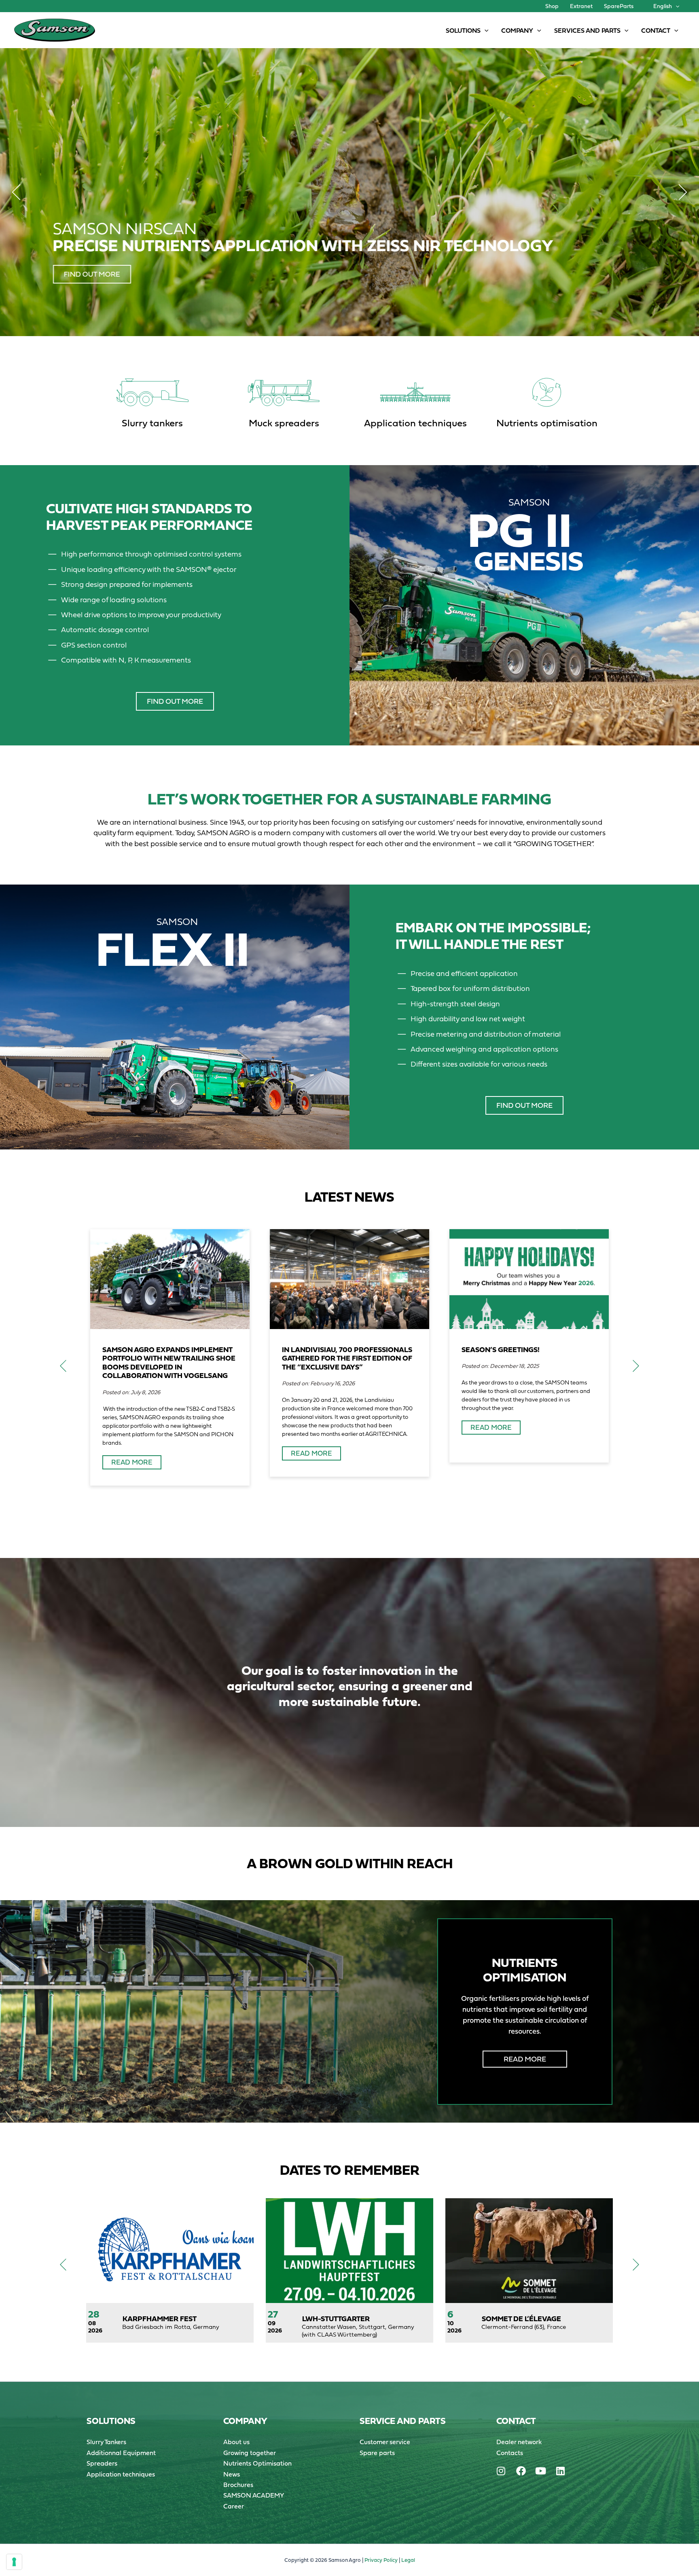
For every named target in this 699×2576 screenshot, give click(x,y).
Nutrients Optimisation (257, 2463)
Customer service (385, 2442)
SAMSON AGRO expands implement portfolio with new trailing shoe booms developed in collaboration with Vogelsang (169, 1363)
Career (234, 2506)
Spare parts (377, 2453)
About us (236, 2442)
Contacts (510, 2453)
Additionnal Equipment (121, 2453)
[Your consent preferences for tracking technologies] (14, 2562)
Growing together (250, 2453)
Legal (408, 2560)
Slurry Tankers (106, 2442)
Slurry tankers (152, 423)
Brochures (238, 2485)
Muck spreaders (284, 423)
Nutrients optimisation (547, 423)
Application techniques (415, 423)
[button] (676, 6)
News (232, 2474)
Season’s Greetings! (501, 1349)
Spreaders (102, 2463)
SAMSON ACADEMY (254, 2495)
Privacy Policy (381, 2560)
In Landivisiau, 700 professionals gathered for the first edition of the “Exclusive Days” (347, 1358)
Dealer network (519, 2442)
